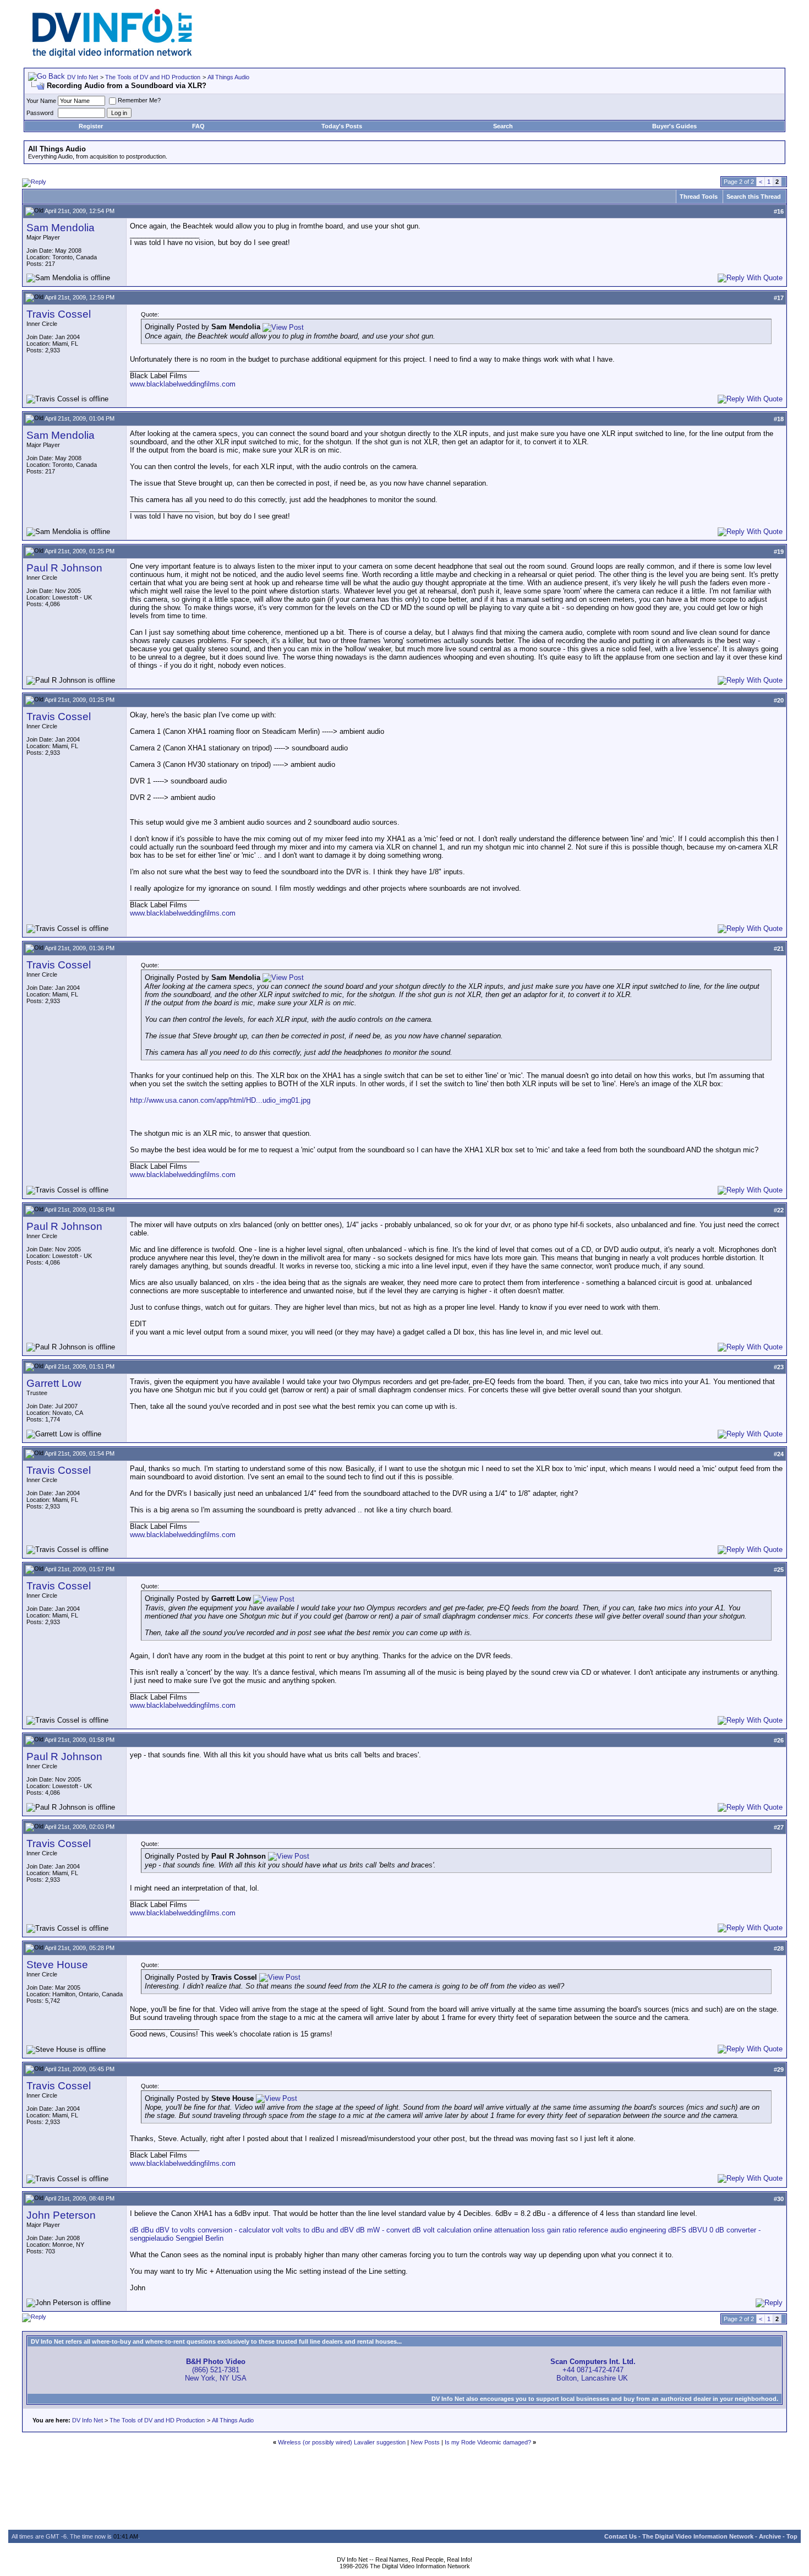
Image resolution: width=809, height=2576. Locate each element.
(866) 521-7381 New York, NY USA (216, 2370)
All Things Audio (228, 77)
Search (503, 126)
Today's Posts (342, 126)
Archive (770, 2536)
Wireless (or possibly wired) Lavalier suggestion (342, 2442)
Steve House (57, 1965)
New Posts (425, 2442)
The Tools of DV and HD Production (153, 77)
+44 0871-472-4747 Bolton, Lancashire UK (593, 2370)
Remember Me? (139, 100)
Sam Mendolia (61, 228)
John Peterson (61, 2215)
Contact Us (621, 2536)
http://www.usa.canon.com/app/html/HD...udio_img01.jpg (220, 1100)
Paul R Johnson (64, 568)
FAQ (198, 126)
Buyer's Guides (674, 126)
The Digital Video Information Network (698, 2536)
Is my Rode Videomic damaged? (488, 2442)
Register (91, 126)
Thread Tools (699, 197)
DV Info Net (83, 77)
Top (792, 2536)
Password (40, 113)
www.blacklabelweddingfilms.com (183, 384)
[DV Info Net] (112, 55)
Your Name (41, 101)
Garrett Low (54, 1383)
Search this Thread (754, 197)
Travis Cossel (59, 314)
